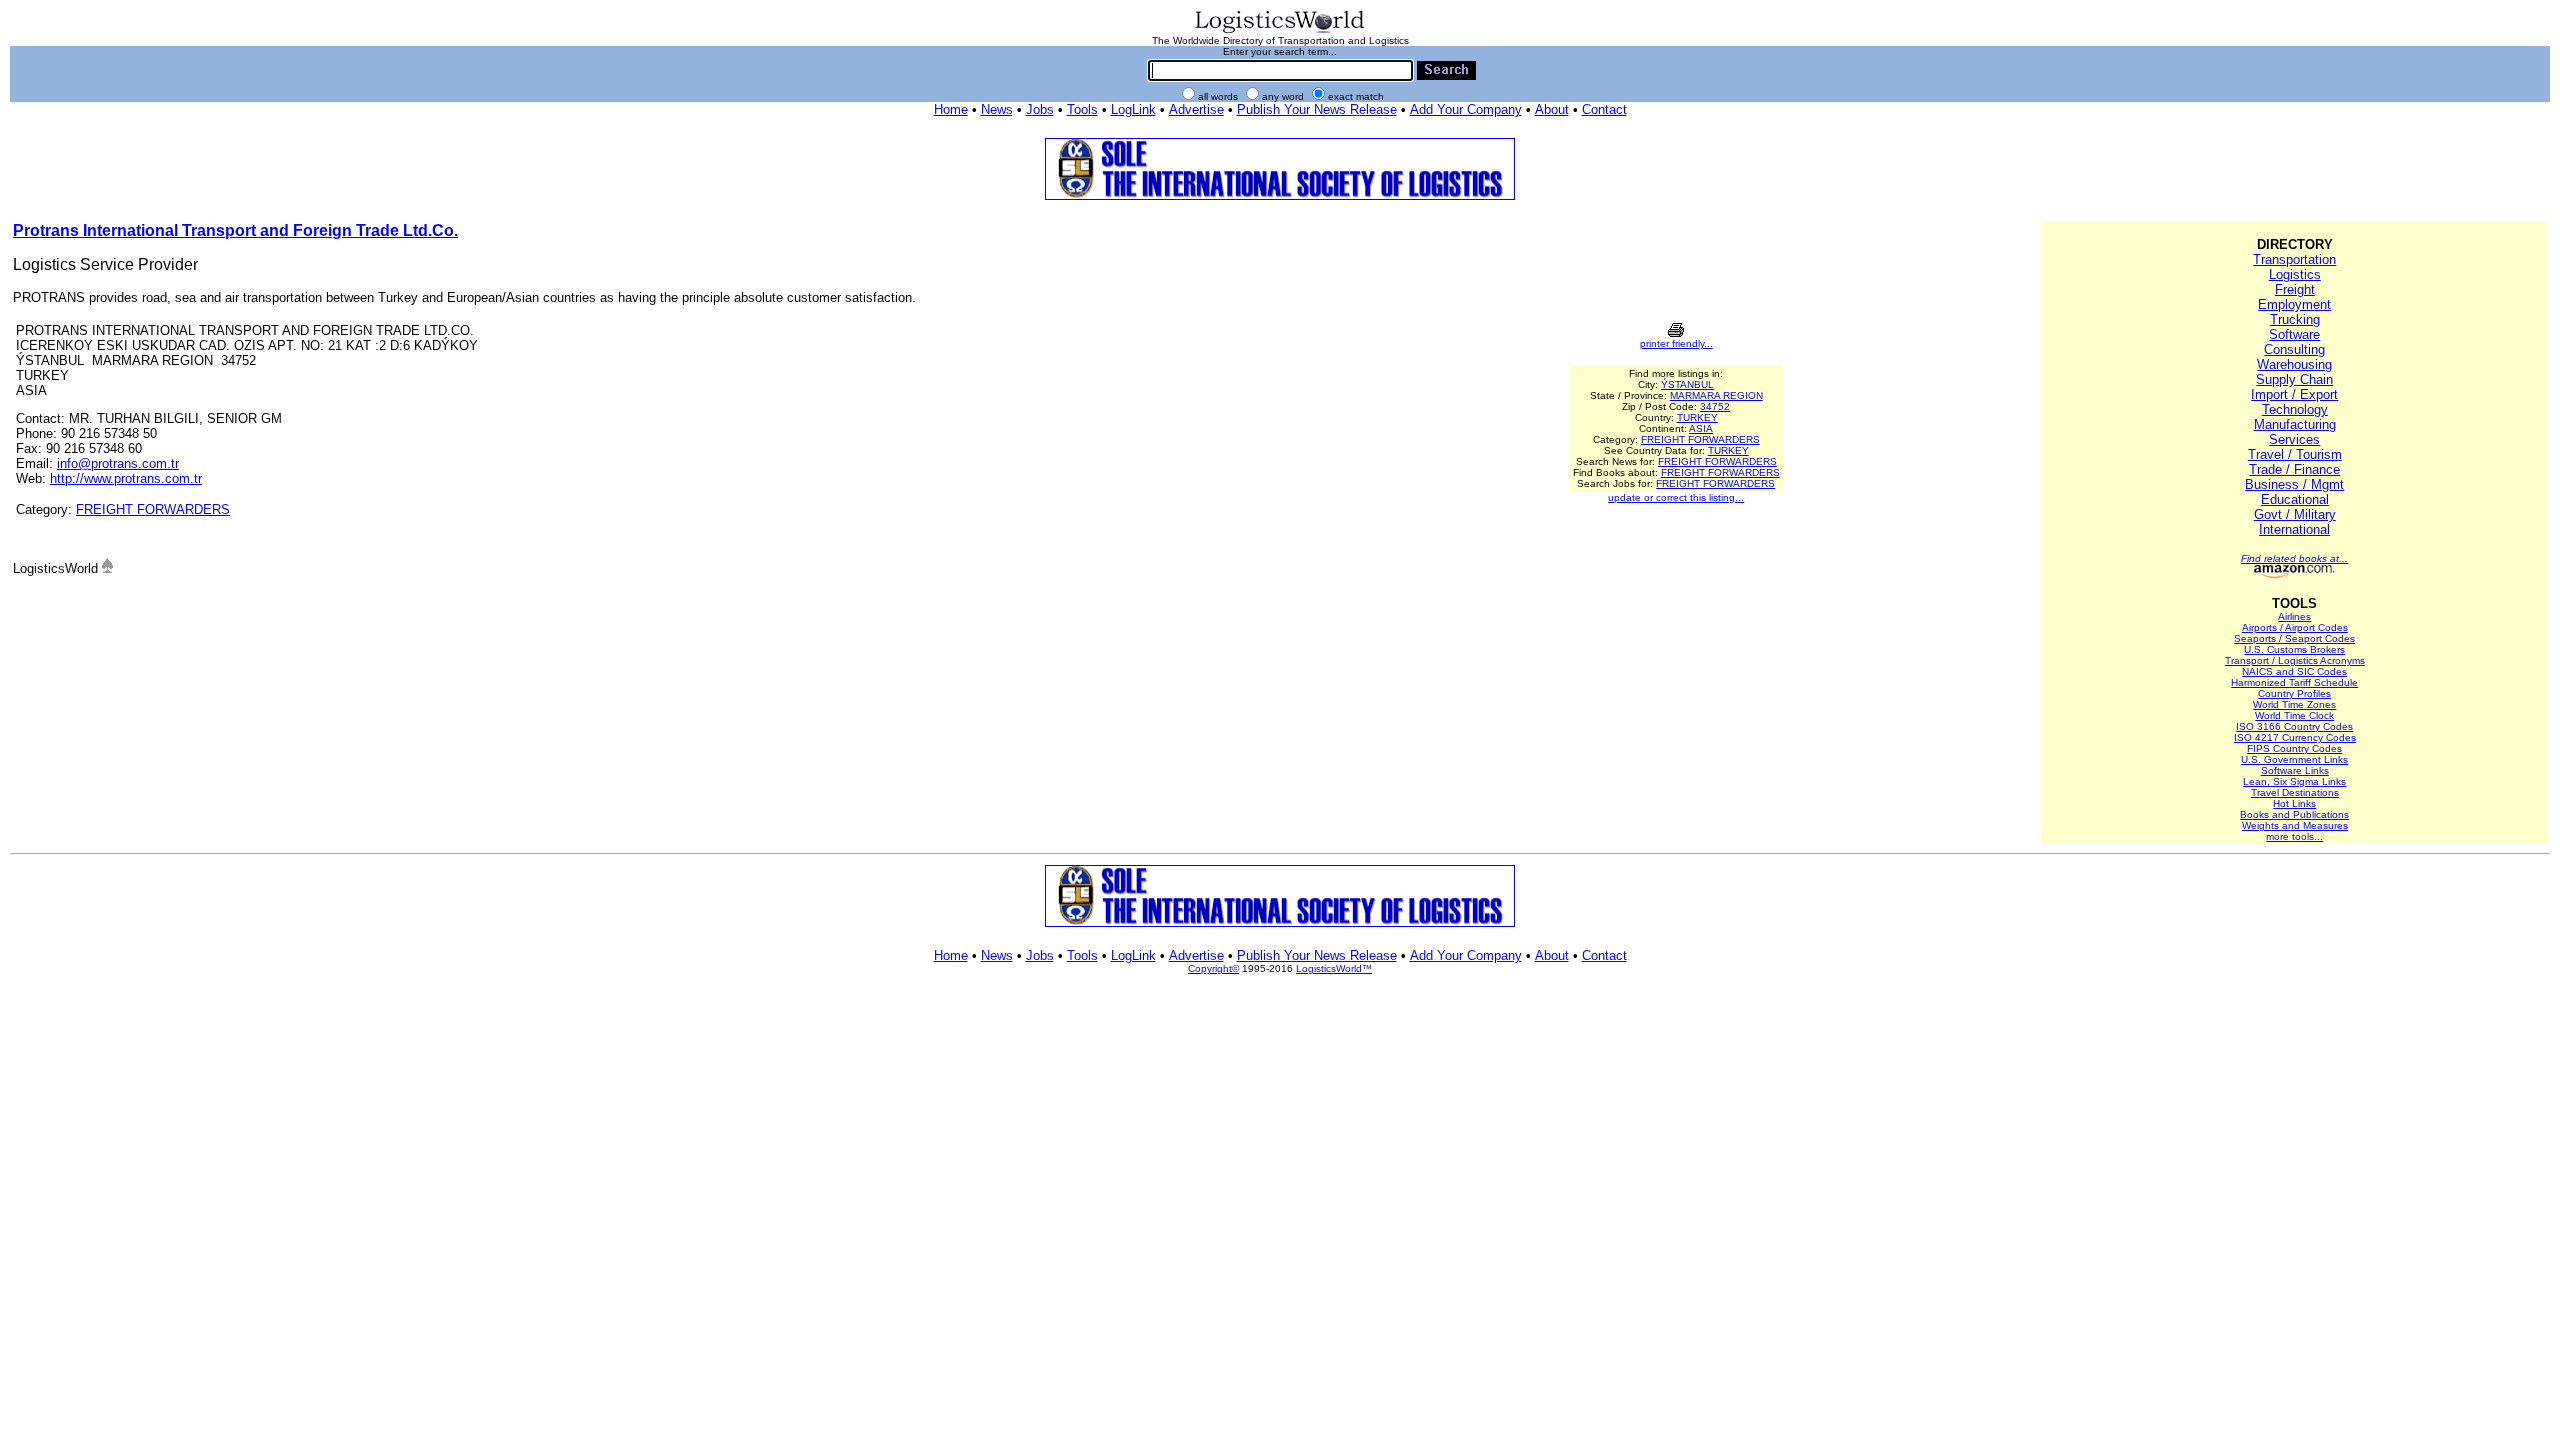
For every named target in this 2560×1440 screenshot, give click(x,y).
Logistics (2295, 274)
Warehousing (2294, 364)
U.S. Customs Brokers (2294, 649)
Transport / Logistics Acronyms (2295, 660)
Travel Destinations (2295, 792)
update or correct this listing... (1676, 497)
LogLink (1133, 109)
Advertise (1196, 109)
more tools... (2294, 836)
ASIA (1701, 428)
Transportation (2294, 259)
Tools (1082, 109)
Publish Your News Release (1317, 109)
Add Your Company (1466, 109)
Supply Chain (2294, 379)
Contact (1604, 109)
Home (951, 109)
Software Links (2295, 770)
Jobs (1040, 109)
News (997, 109)
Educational (2295, 499)
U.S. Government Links (2294, 759)
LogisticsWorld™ (1334, 968)
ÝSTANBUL (1687, 384)
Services (2294, 439)
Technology (2295, 409)
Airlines (2294, 616)
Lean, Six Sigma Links (2294, 781)
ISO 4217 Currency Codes (2295, 737)
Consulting (2294, 349)
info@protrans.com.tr (118, 463)
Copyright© (1213, 968)
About (1552, 109)
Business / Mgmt (2294, 484)
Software (2294, 334)
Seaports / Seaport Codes (2294, 638)
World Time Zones (2294, 704)
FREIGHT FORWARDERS (153, 509)
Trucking (2295, 319)
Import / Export (2294, 394)
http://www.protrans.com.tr (126, 478)
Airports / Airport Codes (2295, 627)
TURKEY (1697, 417)
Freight (2295, 289)
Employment (2294, 304)
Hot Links (2294, 803)
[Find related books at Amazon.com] (2294, 574)
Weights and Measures (2295, 825)
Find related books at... (2294, 558)
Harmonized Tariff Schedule (2294, 682)
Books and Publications (2294, 814)
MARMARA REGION (1716, 395)
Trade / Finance (2294, 469)
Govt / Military (2295, 514)
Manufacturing (2295, 424)
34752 (1715, 406)
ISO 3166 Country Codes (2294, 726)
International (2294, 529)
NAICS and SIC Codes (2294, 671)
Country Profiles (2294, 693)
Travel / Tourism (2295, 454)
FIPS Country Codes (2294, 748)
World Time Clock (2294, 715)
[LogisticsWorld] (1280, 31)
